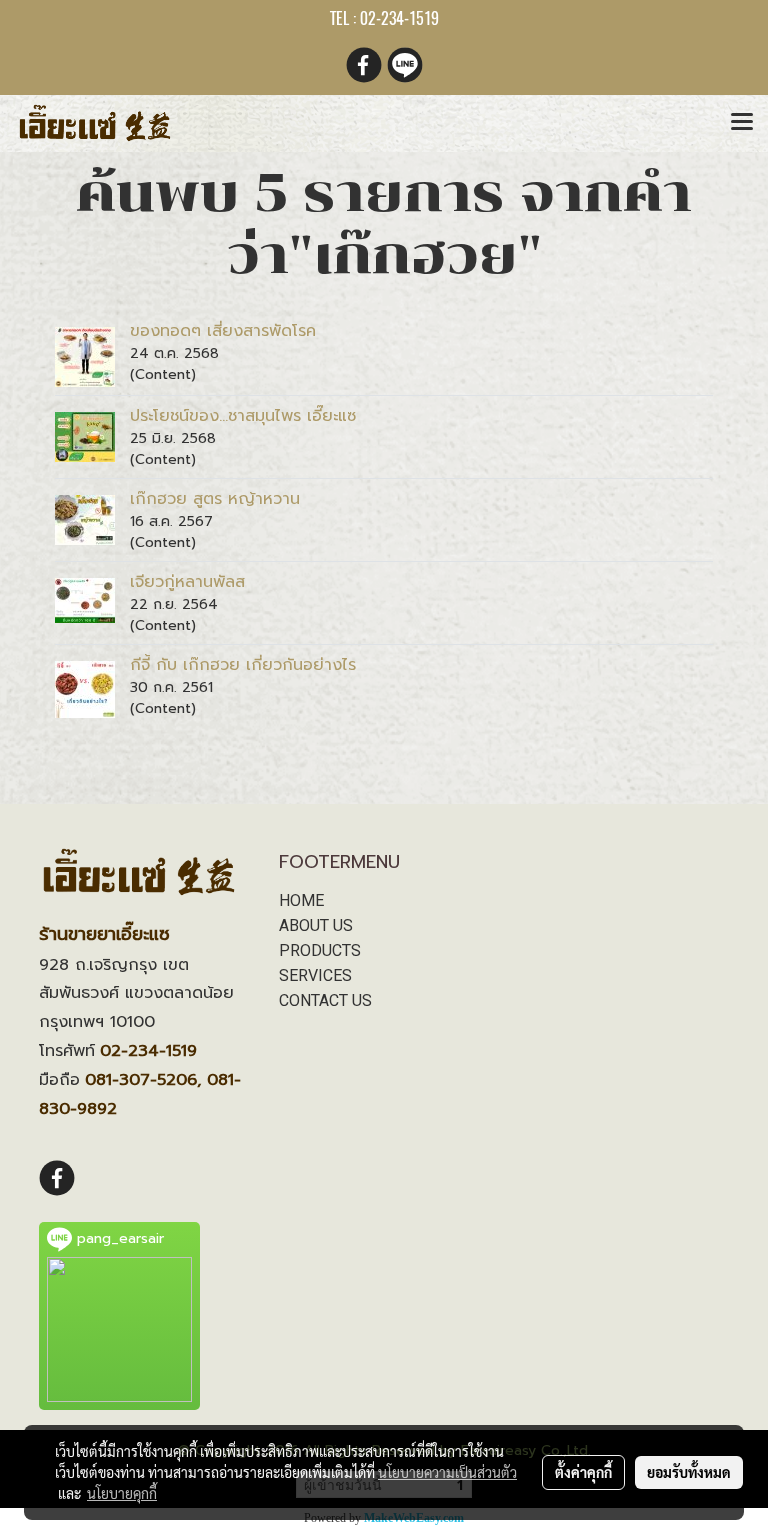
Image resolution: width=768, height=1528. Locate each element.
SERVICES (315, 975)
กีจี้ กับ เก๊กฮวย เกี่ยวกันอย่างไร (243, 665)
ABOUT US (316, 925)
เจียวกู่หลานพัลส (187, 582)
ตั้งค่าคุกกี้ (583, 1472)
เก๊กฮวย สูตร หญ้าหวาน (215, 499)
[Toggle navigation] (742, 123)
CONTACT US (325, 1000)
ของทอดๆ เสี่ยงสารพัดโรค (223, 331)
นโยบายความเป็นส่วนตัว (447, 1472)
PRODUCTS (320, 950)
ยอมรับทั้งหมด (689, 1472)
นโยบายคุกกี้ (122, 1493)
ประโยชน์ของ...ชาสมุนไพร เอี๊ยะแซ (243, 416)
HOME (301, 900)
